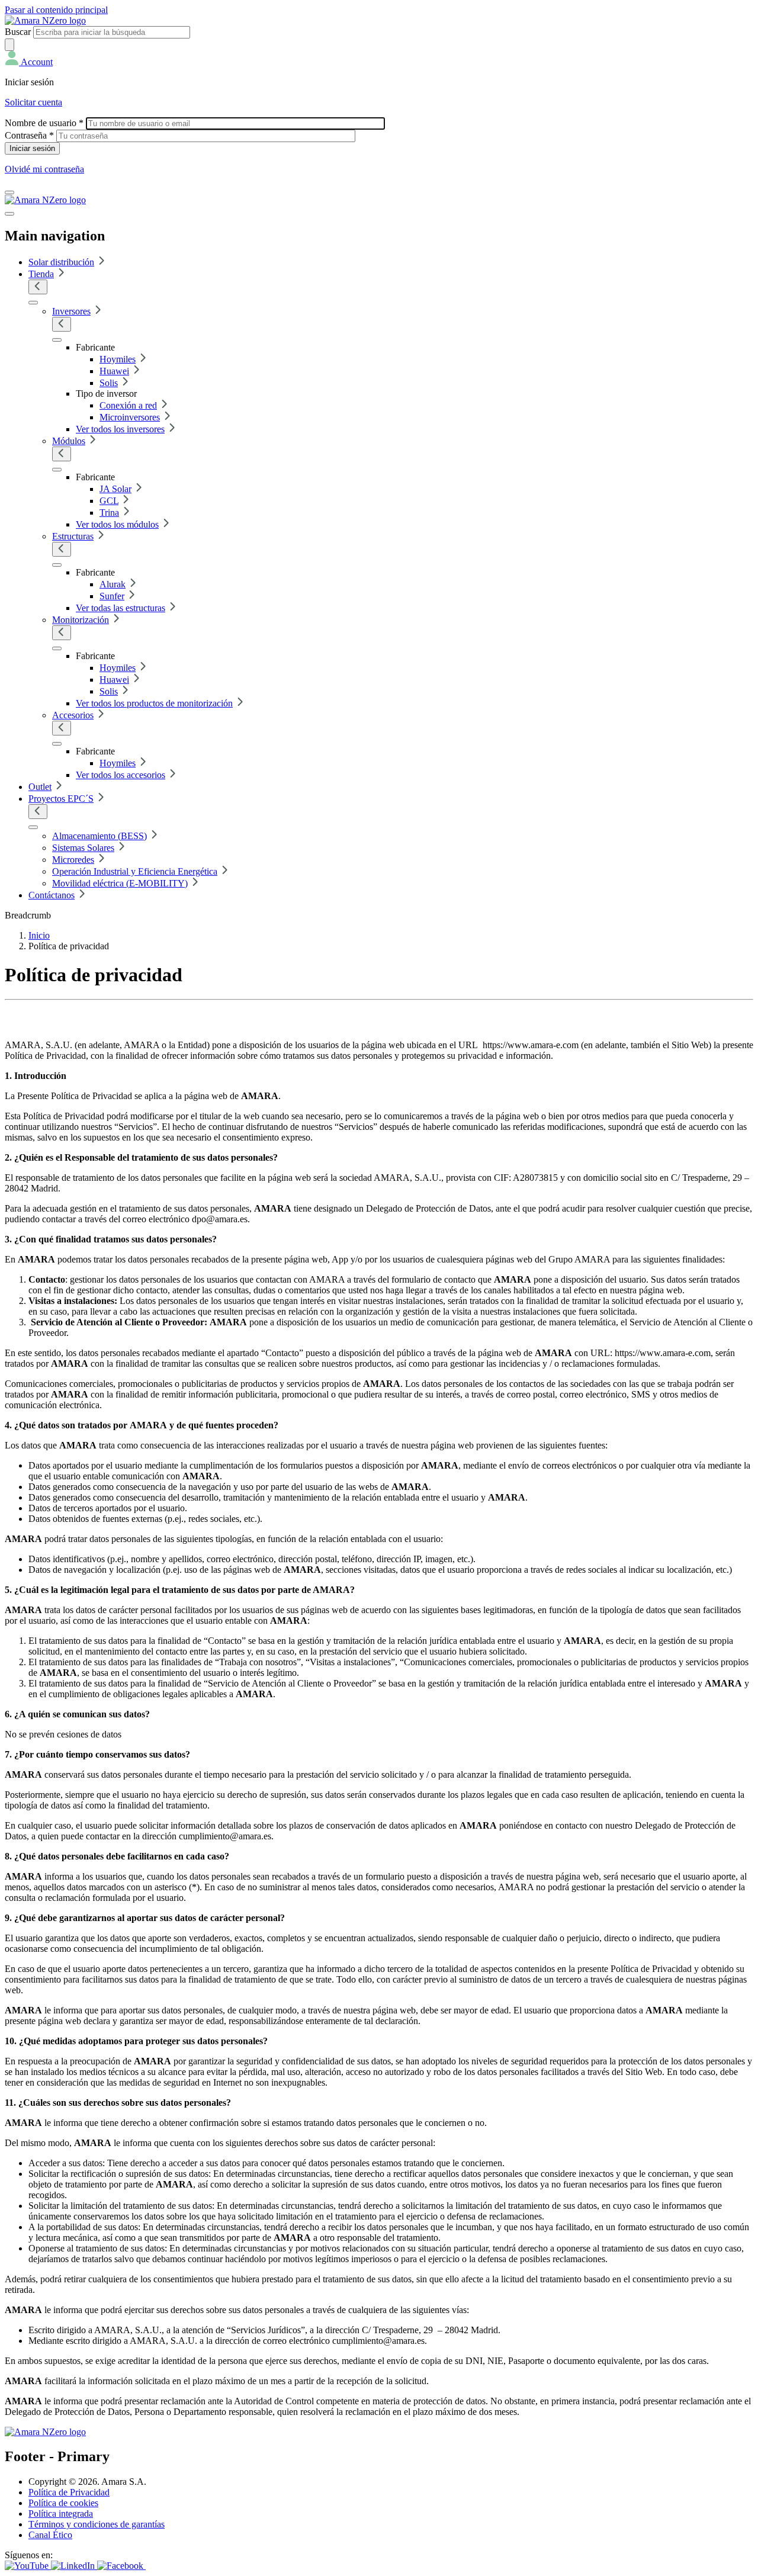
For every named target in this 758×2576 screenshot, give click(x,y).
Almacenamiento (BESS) (99, 836)
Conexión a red (128, 405)
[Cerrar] (9, 214)
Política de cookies (63, 2503)
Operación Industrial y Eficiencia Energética (135, 871)
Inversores (71, 311)
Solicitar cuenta (33, 102)
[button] (29, 62)
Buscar (18, 32)
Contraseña (29, 135)
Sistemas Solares (83, 848)
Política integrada (61, 2514)
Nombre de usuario (44, 123)
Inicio (39, 935)
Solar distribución (61, 262)
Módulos (69, 441)
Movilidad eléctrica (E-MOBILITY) (120, 883)
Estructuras (73, 536)
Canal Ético (50, 2535)
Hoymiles (118, 359)
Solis (109, 383)
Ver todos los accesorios (121, 775)
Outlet (40, 787)
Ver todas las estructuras (121, 608)
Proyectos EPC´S (61, 799)
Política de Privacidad (69, 2492)
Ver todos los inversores (120, 429)
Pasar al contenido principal (56, 10)
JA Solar (115, 489)
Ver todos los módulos (117, 524)
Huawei (114, 371)
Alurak (113, 584)
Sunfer (112, 596)
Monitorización (81, 620)
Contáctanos (52, 895)
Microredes (73, 860)
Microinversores (130, 417)
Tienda (41, 274)
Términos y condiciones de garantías (97, 2524)
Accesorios (73, 715)
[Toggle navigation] (9, 192)
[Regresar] (38, 287)
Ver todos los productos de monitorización (154, 703)
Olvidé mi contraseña (44, 169)
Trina (109, 513)
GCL (109, 501)
